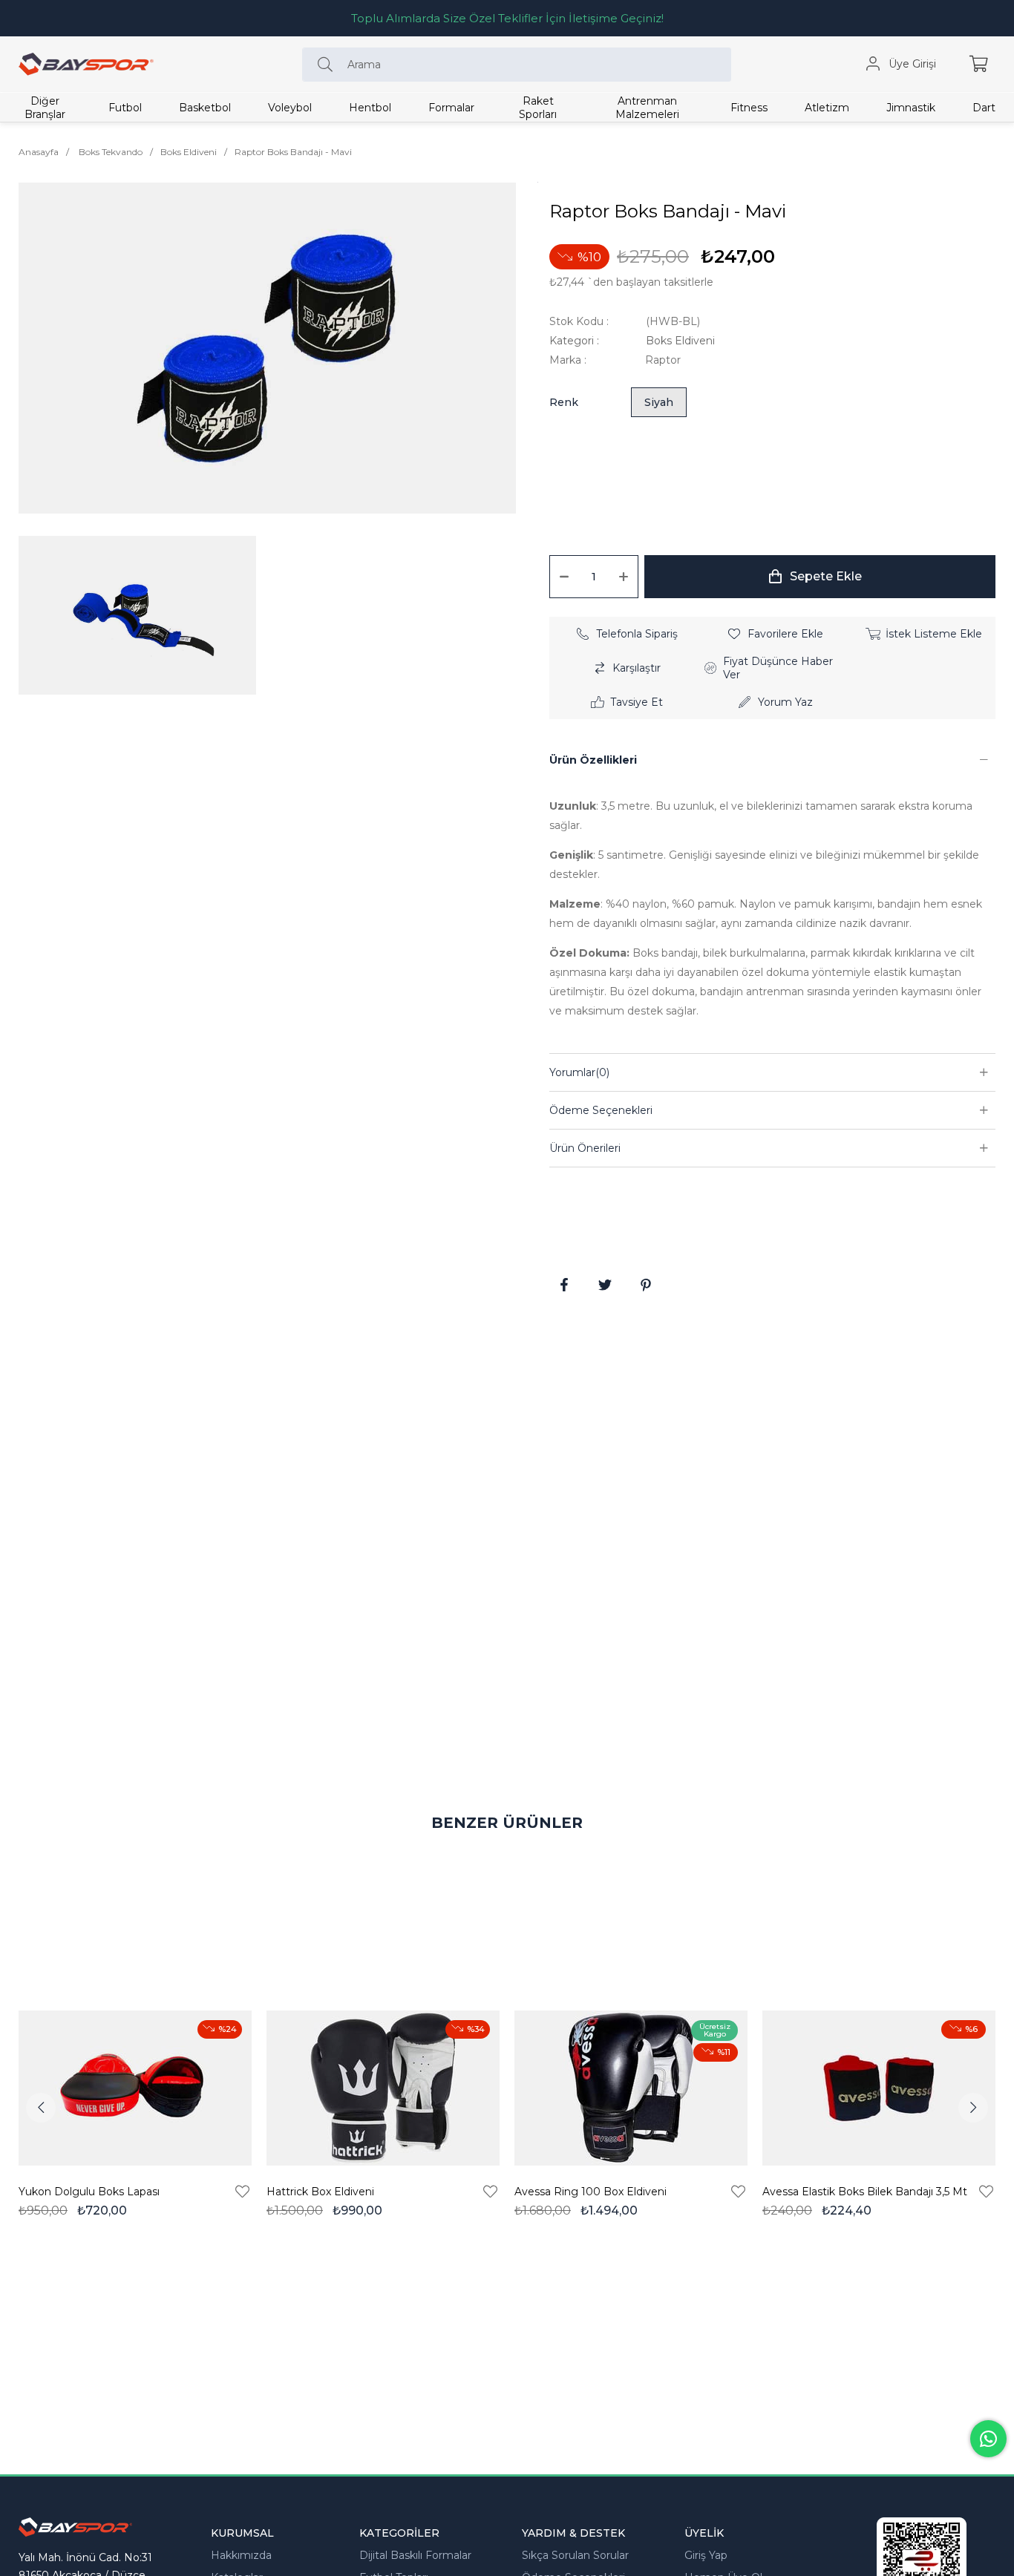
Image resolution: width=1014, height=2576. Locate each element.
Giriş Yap (706, 2555)
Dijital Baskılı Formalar (415, 2555)
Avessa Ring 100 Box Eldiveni (591, 2192)
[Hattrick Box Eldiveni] (383, 2088)
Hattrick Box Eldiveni (320, 2192)
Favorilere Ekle (242, 2192)
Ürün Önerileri (585, 1148)
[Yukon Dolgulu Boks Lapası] (135, 2088)
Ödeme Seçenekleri (601, 1110)
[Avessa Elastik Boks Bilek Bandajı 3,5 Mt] (879, 2088)
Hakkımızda (241, 2555)
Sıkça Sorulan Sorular (575, 2555)
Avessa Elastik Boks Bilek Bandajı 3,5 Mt (865, 2192)
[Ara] (329, 65)
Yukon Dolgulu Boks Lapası (89, 2192)
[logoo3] (75, 2527)
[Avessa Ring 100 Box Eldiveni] (631, 2088)
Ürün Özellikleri (593, 760)
